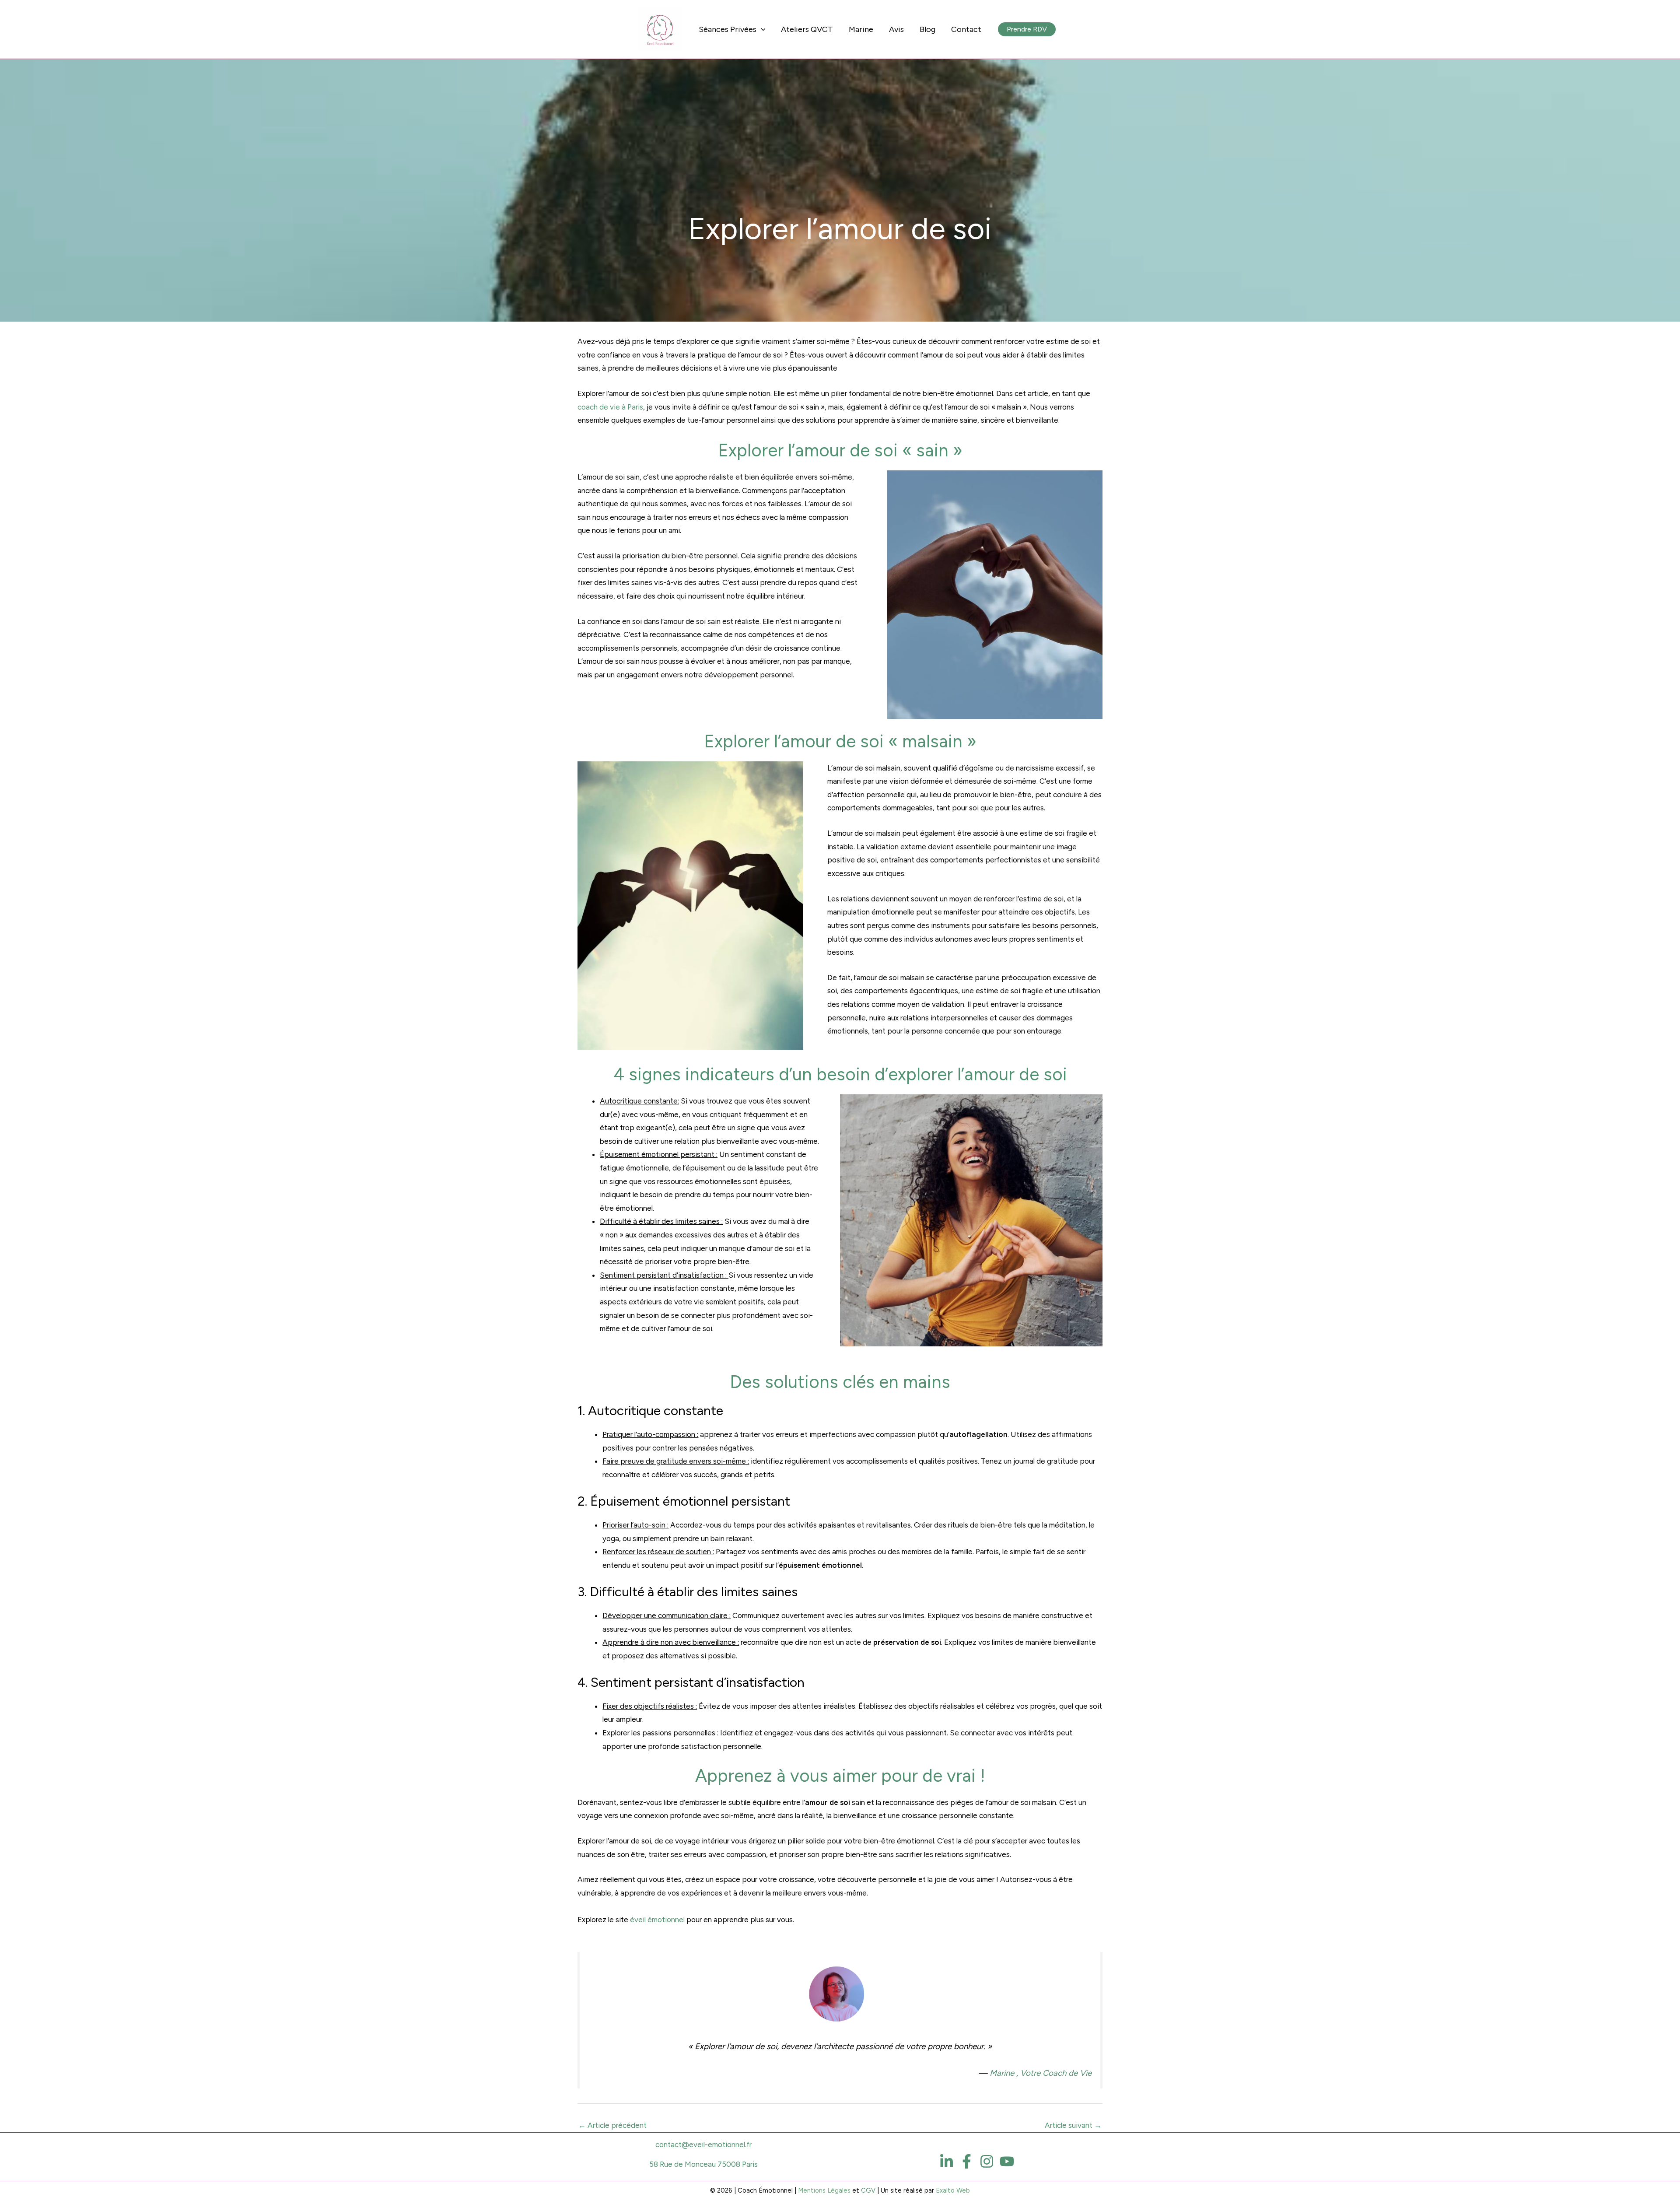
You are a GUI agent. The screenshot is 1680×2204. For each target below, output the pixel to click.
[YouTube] (1007, 2161)
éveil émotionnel (656, 1920)
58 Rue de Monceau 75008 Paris (703, 2164)
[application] (761, 29)
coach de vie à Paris (610, 407)
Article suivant (1073, 2125)
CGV (868, 2190)
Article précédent (612, 2125)
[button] (1027, 29)
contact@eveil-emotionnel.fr (703, 2144)
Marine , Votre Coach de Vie (1041, 2073)
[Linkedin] (947, 2161)
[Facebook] (967, 2161)
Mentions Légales (824, 2190)
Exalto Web (953, 2190)
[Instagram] (987, 2161)
